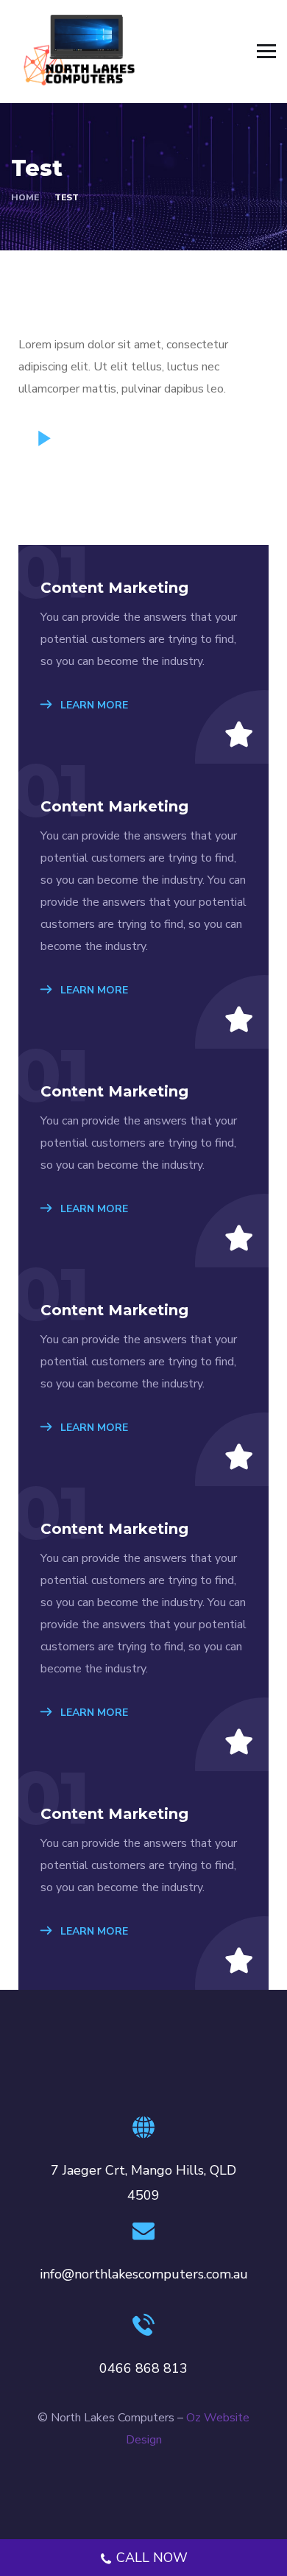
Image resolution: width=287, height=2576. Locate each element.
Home (25, 197)
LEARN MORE (93, 705)
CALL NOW (152, 2558)
